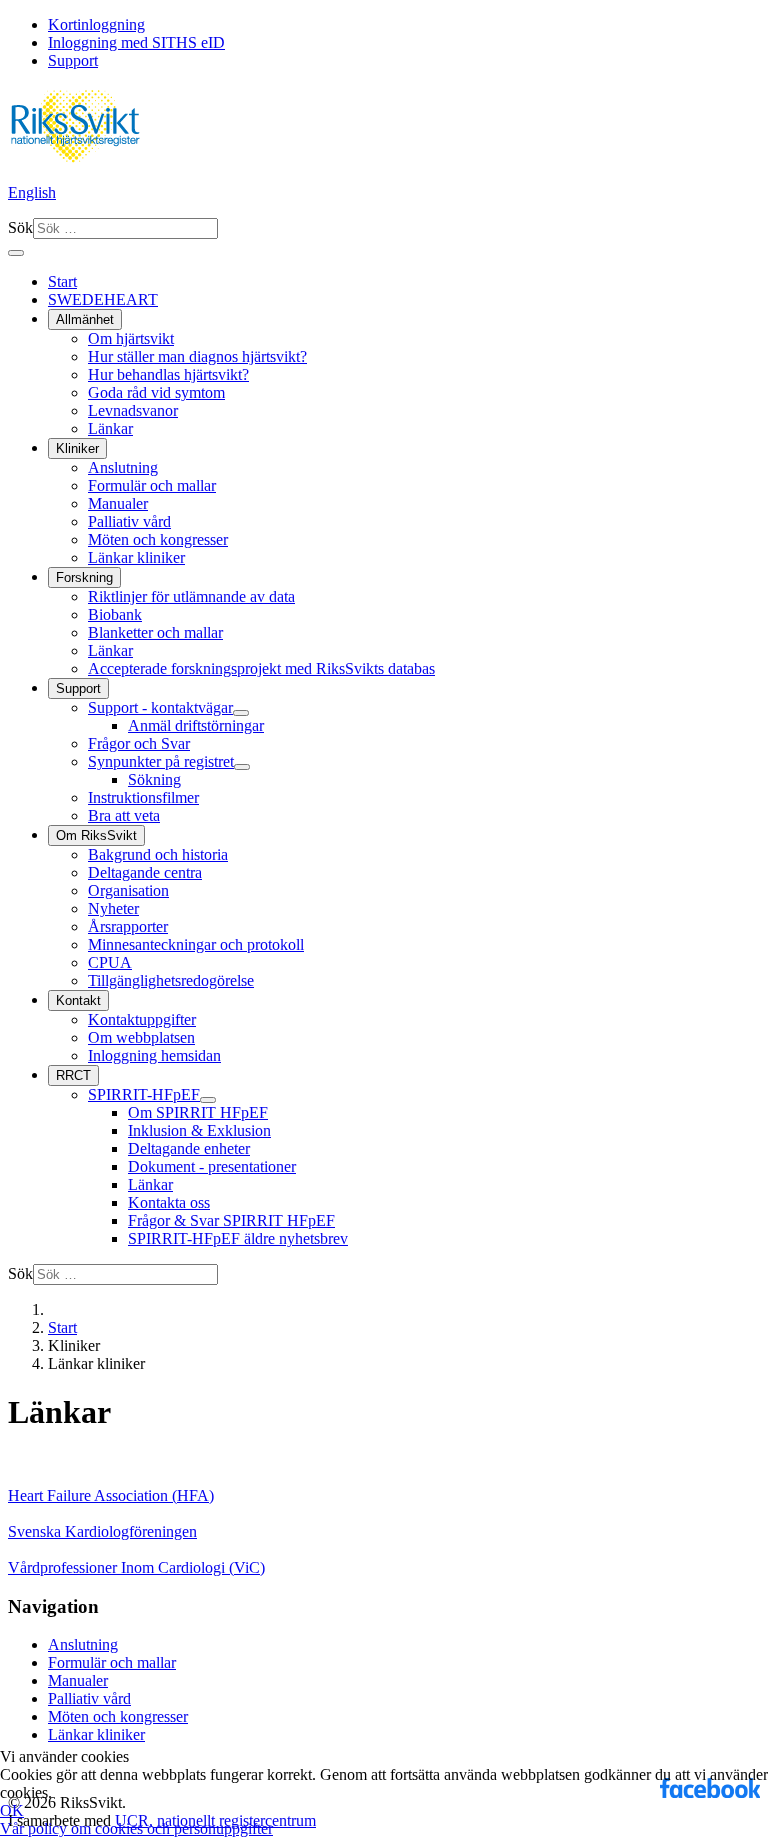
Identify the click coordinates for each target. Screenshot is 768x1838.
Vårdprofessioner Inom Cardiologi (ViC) (136, 1567)
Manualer (118, 503)
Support (73, 60)
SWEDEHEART (103, 299)
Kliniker (77, 448)
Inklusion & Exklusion (199, 1130)
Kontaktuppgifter (142, 1019)
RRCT (73, 1075)
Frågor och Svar (139, 743)
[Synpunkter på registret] (242, 767)
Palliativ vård (129, 521)
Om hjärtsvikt (131, 338)
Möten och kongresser (158, 539)
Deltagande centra (145, 872)
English (32, 192)
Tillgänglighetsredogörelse (171, 980)
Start (62, 281)
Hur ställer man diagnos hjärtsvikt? (197, 356)
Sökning (154, 779)
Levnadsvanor (133, 410)
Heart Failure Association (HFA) (111, 1495)
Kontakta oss (169, 1202)
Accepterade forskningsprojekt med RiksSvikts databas (261, 668)
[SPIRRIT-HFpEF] (208, 1100)
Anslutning (123, 467)
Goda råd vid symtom (156, 392)
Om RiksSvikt (96, 835)
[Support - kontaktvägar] (241, 713)
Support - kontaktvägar (160, 707)
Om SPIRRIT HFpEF (198, 1112)
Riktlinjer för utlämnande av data (191, 596)
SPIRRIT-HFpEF (144, 1094)
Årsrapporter (128, 926)
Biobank (115, 614)
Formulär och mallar (152, 485)
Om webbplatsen (141, 1037)
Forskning (84, 577)
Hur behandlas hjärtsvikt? (168, 374)
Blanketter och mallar (155, 632)
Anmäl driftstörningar (196, 725)
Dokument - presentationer (212, 1166)
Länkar (110, 428)
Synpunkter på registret (161, 761)
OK (12, 1810)
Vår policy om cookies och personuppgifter (136, 1828)
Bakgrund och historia (158, 854)
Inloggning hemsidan (154, 1055)
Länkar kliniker (136, 557)
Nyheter (113, 908)
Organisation (128, 890)
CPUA (110, 962)
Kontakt (78, 1000)
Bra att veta (124, 815)
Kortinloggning (96, 24)
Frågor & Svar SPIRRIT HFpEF (231, 1220)
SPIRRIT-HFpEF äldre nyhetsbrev (238, 1238)
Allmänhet (85, 319)
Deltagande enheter (189, 1148)
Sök (20, 227)
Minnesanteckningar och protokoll (196, 944)
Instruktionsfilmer (143, 797)
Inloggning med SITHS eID (136, 42)
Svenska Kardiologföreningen (102, 1531)
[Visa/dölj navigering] (16, 253)
